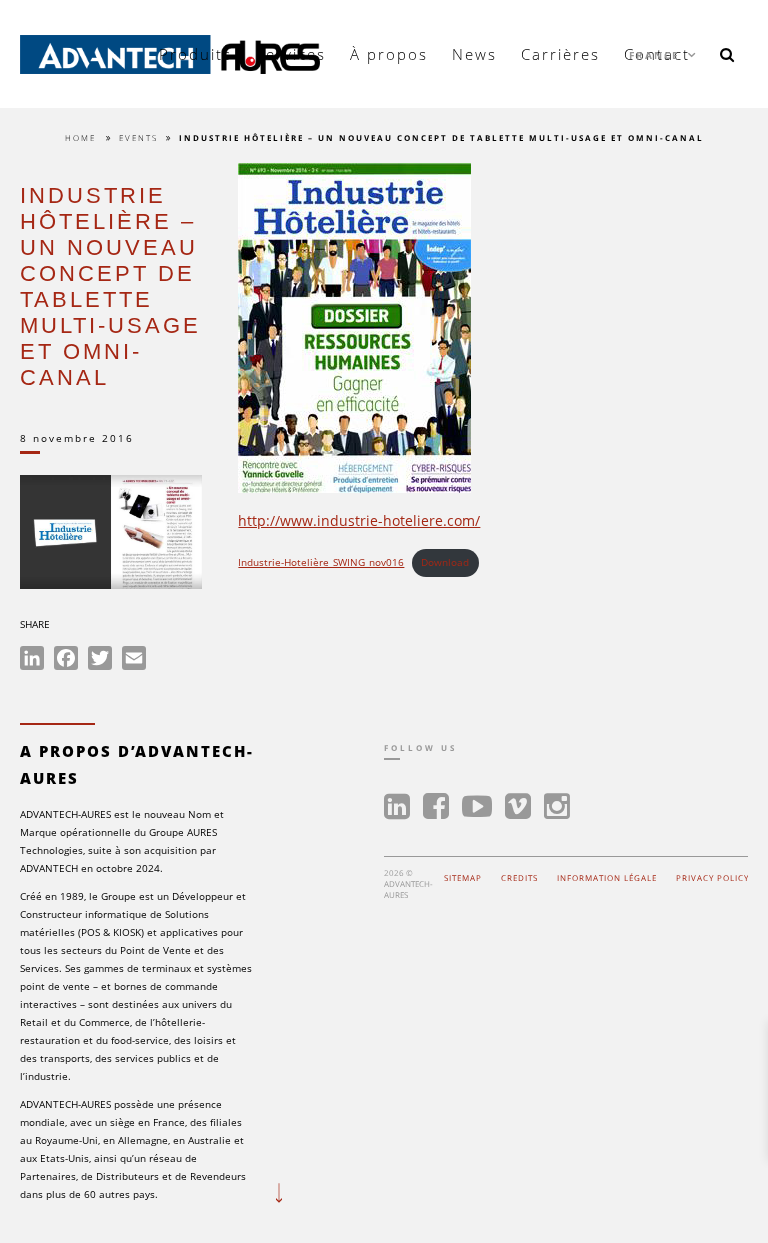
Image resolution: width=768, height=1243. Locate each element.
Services (291, 54)
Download (445, 562)
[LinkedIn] (32, 661)
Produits (195, 54)
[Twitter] (100, 661)
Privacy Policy (712, 877)
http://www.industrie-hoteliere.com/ (359, 520)
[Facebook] (66, 661)
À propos (389, 54)
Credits (519, 877)
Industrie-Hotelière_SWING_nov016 (321, 562)
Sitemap (463, 877)
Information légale (607, 877)
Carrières (560, 54)
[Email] (134, 661)
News (474, 54)
